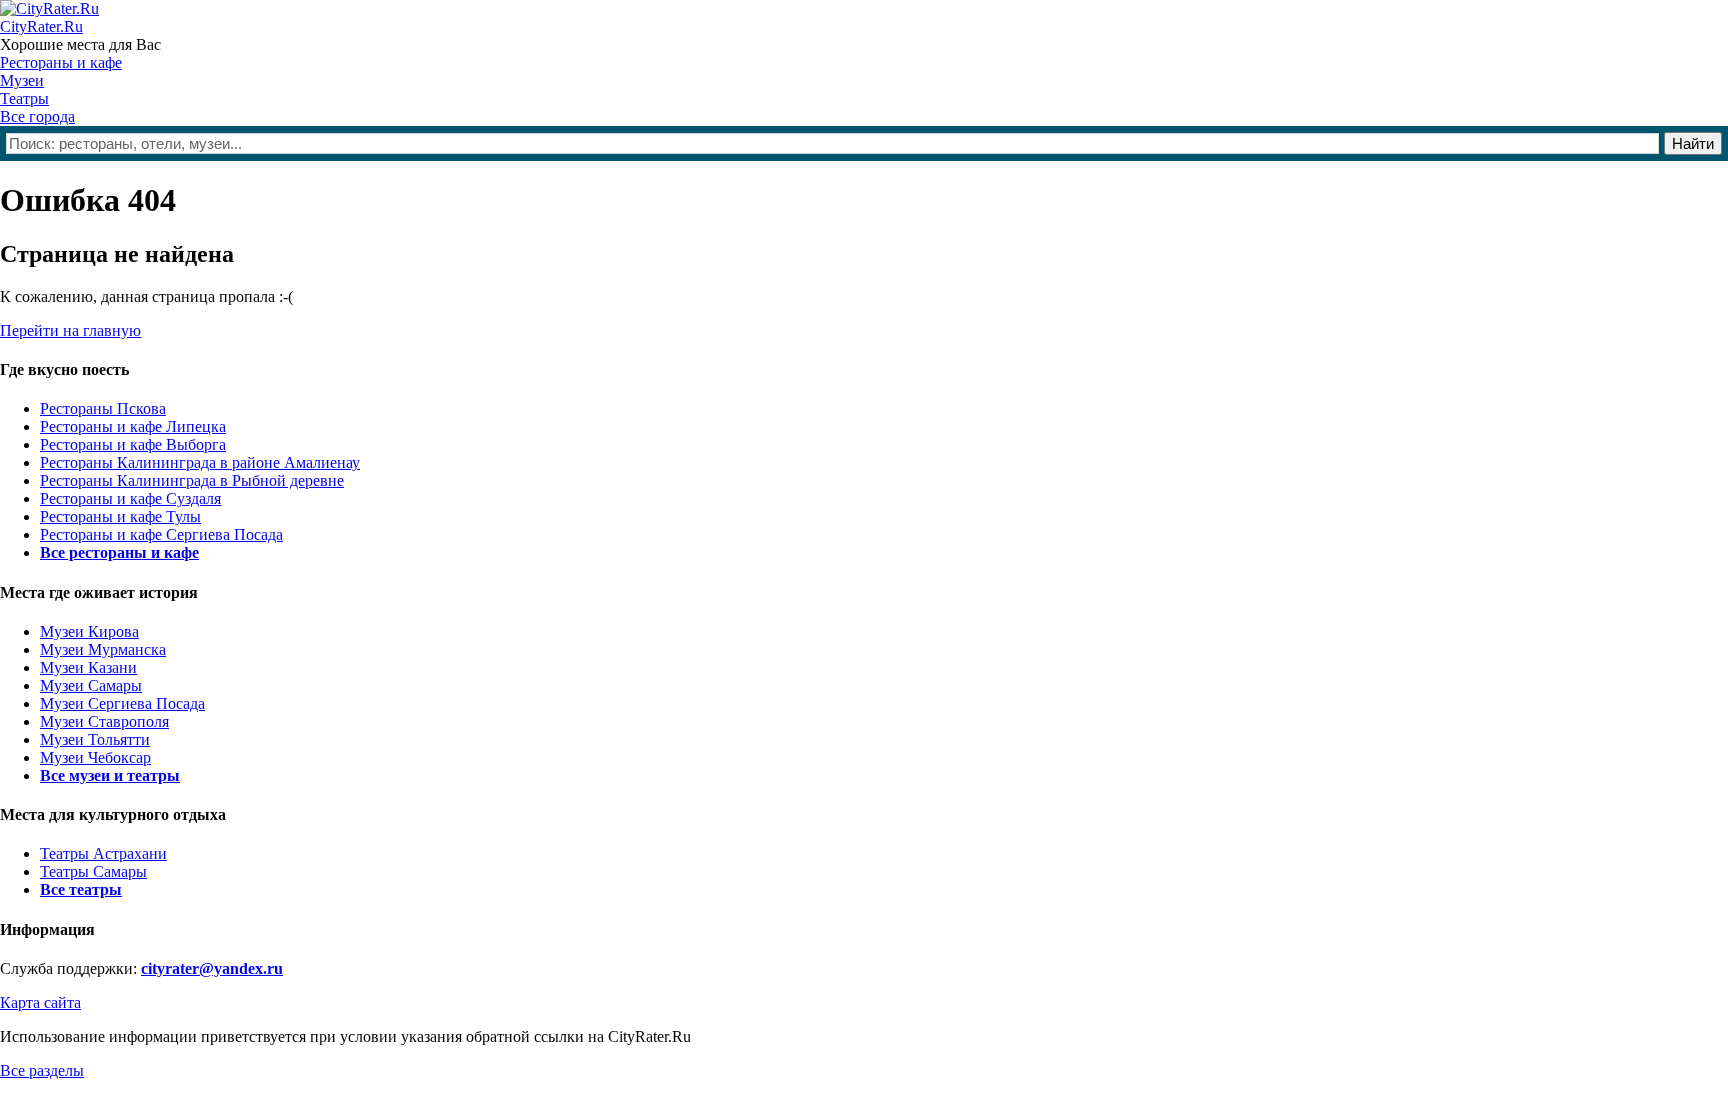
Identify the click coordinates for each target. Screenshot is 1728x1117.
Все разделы (42, 1070)
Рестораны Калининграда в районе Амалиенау (200, 462)
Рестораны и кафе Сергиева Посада (161, 534)
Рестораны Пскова (103, 408)
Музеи (22, 80)
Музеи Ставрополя (104, 721)
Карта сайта (40, 1002)
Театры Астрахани (103, 853)
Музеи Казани (88, 667)
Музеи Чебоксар (95, 757)
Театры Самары (93, 871)
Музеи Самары (91, 685)
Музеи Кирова (89, 631)
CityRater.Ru (41, 26)
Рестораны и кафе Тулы (120, 516)
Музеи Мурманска (103, 649)
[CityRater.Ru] (49, 8)
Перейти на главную (70, 330)
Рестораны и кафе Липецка (133, 426)
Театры (24, 98)
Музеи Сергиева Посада (122, 703)
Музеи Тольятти (95, 739)
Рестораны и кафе (61, 62)
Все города (37, 116)
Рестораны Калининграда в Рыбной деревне (192, 480)
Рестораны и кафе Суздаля (130, 498)
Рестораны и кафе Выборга (133, 444)
